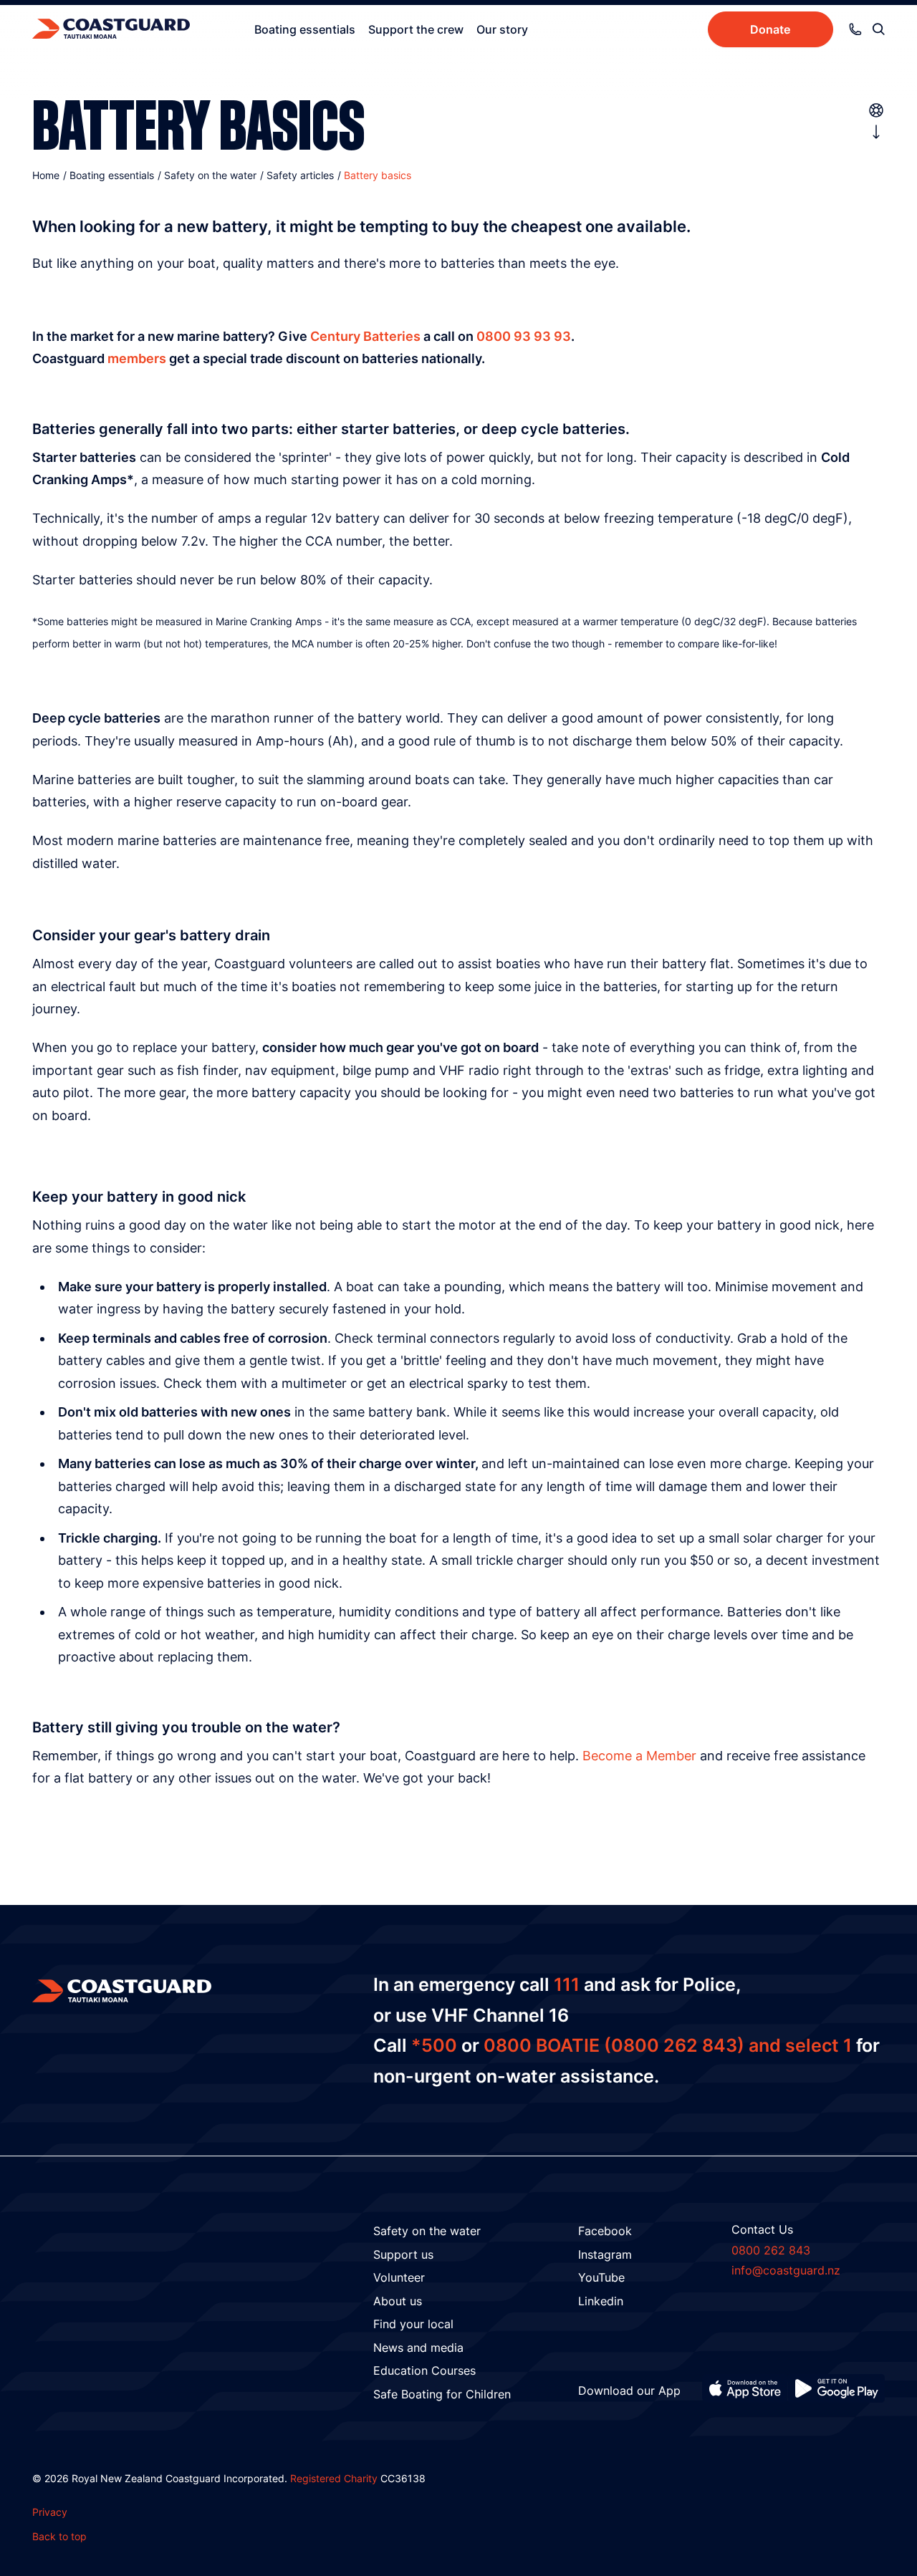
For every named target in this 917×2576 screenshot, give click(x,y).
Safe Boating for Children (442, 2394)
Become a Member (639, 1756)
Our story (502, 29)
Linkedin (601, 2301)
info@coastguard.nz (786, 2270)
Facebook (605, 2231)
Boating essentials (305, 29)
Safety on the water (427, 2231)
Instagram (605, 2254)
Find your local (413, 2324)
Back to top (59, 2536)
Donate (770, 29)
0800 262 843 (771, 2250)
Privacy (50, 2512)
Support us (403, 2254)
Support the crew (416, 29)
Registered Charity (334, 2478)
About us (398, 2301)
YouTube (601, 2277)
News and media (418, 2348)
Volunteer (399, 2277)
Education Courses (424, 2370)
